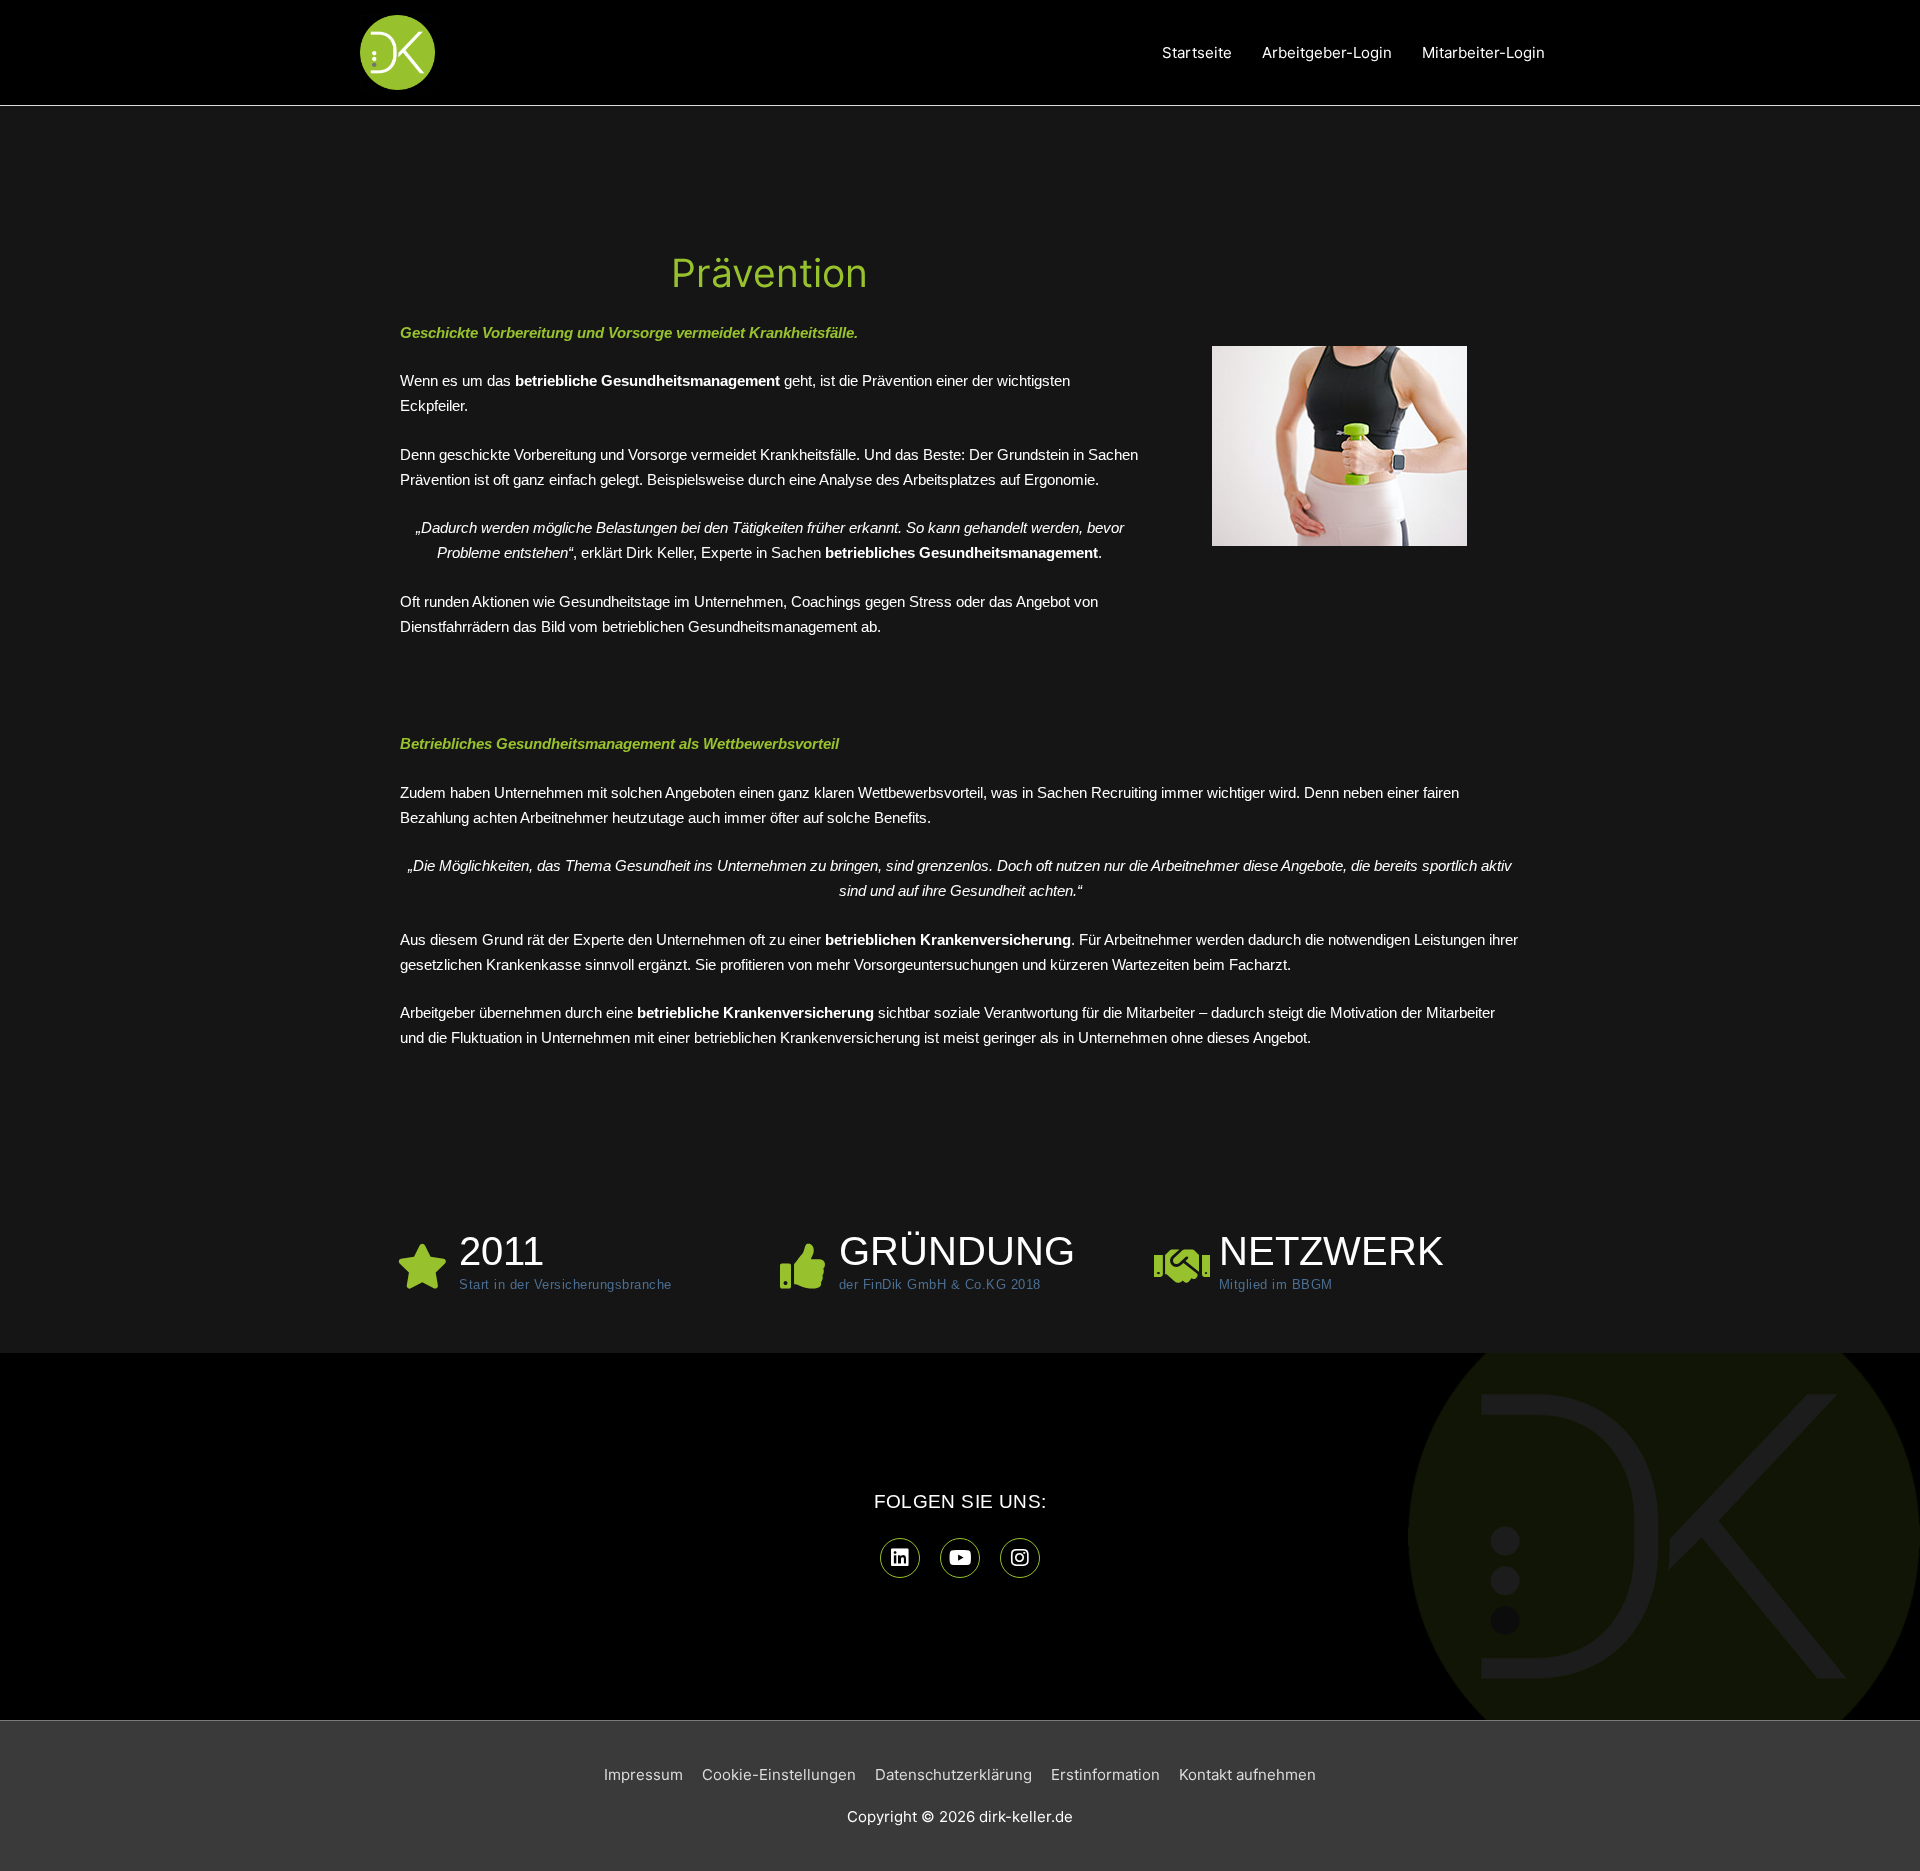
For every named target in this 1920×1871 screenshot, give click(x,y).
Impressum (643, 1774)
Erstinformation (1105, 1774)
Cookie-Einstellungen (779, 1774)
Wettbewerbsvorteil (920, 792)
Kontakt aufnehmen (1247, 1774)
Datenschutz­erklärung (953, 1774)
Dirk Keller (659, 552)
